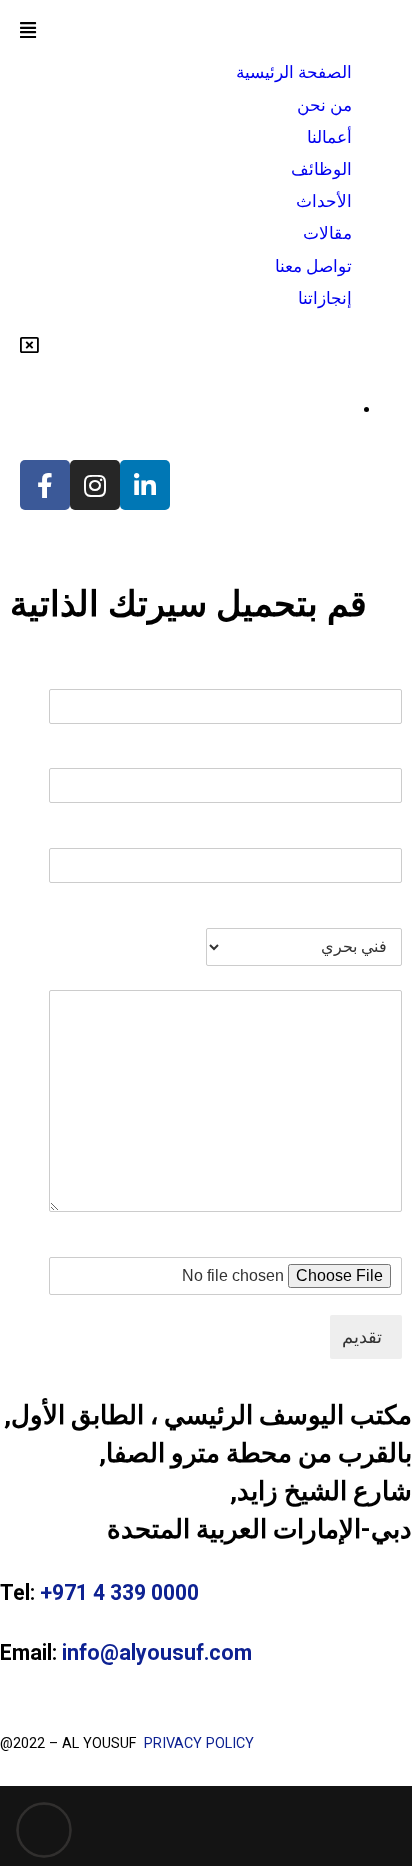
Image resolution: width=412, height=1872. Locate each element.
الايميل (380, 753)
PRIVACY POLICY (197, 1743)
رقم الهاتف (365, 832)
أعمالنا (329, 137)
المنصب (375, 912)
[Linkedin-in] (145, 485)
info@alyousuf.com (157, 1652)
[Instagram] (95, 485)
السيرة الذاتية (358, 1241)
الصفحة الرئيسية (294, 72)
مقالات (327, 233)
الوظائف (321, 169)
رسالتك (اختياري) (344, 975)
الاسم (383, 673)
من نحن (324, 105)
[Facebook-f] (45, 485)
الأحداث (324, 201)
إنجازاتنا (325, 298)
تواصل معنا (313, 266)
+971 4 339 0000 (119, 1592)
